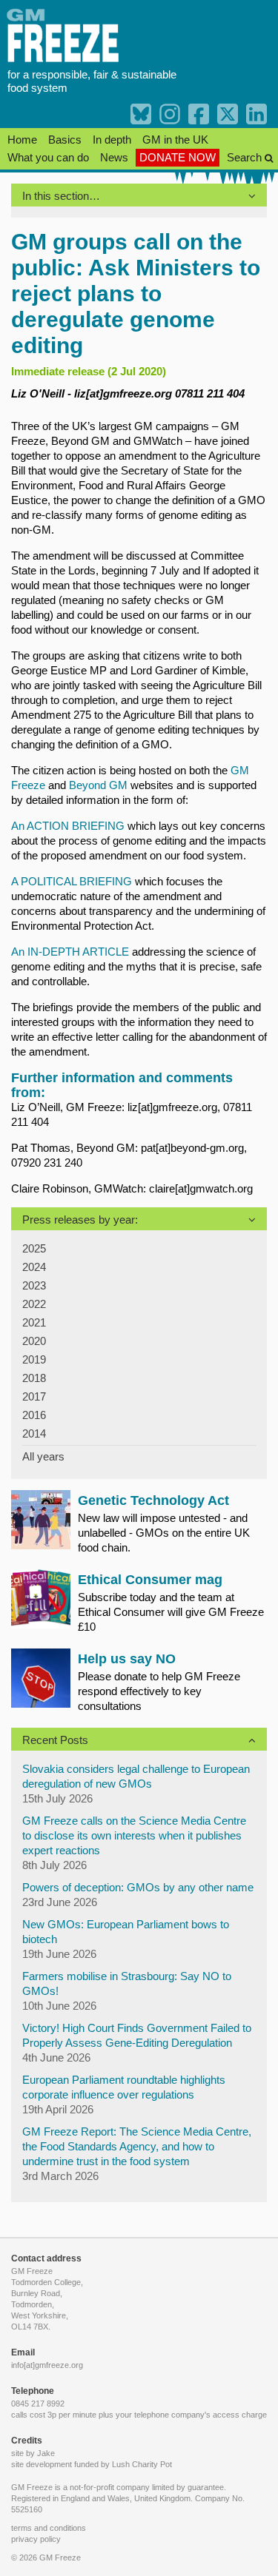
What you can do (48, 157)
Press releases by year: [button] (80, 1220)
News (114, 157)
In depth (112, 140)
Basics (65, 140)
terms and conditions (49, 2528)
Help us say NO (127, 1659)
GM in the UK (175, 140)
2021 (34, 1322)
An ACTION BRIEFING (68, 826)
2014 (34, 1433)
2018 (34, 1378)
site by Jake (33, 2453)
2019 (34, 1359)
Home (22, 140)
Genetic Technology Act (153, 1500)
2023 (34, 1285)
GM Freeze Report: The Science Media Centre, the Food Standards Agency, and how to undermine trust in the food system (137, 2146)
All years (43, 1456)
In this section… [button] (61, 196)
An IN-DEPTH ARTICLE (70, 952)
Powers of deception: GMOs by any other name (138, 1887)
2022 (34, 1304)
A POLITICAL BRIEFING (72, 881)
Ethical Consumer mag (150, 1580)
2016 (34, 1415)
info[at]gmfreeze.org (47, 2365)
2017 (34, 1396)
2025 (34, 1248)
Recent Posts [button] (55, 1740)
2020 (34, 1341)
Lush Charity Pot (142, 2464)
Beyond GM (98, 785)
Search (246, 157)
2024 (34, 1267)
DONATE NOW (178, 157)
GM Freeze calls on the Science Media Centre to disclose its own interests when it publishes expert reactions (134, 1835)
